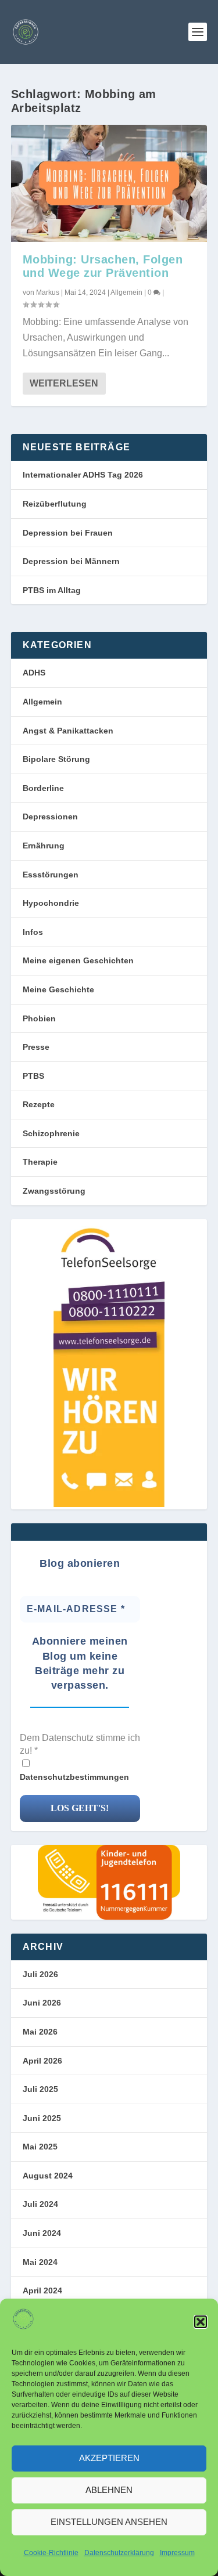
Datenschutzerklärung (119, 2553)
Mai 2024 (40, 2262)
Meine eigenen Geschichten (78, 960)
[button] (201, 2322)
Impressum (177, 2553)
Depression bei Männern (71, 561)
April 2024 (42, 2290)
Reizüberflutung (55, 504)
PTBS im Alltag (52, 590)
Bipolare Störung (56, 759)
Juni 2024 (42, 2233)
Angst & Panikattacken (68, 731)
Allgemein (126, 292)
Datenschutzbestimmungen (74, 1777)
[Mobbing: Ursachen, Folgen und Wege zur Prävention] (109, 183)
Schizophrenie (51, 1133)
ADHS (34, 673)
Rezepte (39, 1104)
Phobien (39, 1018)
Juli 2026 (40, 1974)
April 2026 (42, 2061)
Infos (33, 932)
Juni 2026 (42, 2003)
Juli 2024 (40, 2204)
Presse (36, 1047)
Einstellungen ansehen (109, 2522)
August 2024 (48, 2176)
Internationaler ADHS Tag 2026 (83, 475)
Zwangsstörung (54, 1191)
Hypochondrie (51, 903)
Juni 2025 (42, 2118)
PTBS (33, 1076)
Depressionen (50, 816)
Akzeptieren (109, 2458)
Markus (48, 292)
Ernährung (44, 846)
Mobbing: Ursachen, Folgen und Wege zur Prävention (103, 266)
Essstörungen (51, 875)
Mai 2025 (40, 2147)
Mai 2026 (40, 2032)
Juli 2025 (40, 2089)
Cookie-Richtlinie (51, 2553)
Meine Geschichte (58, 989)
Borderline (43, 788)
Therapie (40, 1162)
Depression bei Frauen (68, 533)
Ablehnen (109, 2490)
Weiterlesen (64, 383)
